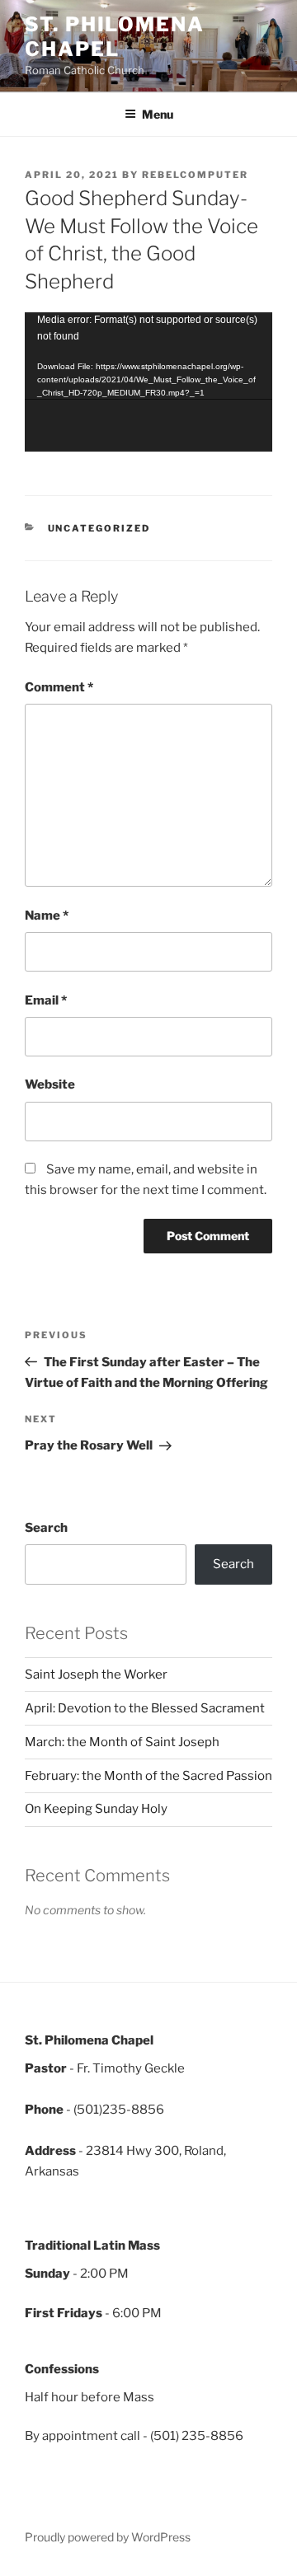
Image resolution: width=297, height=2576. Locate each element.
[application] (148, 382)
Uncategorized (99, 528)
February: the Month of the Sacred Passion (148, 1776)
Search (46, 1528)
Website (50, 1084)
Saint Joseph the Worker (96, 1674)
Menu (158, 114)
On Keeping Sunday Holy (96, 1809)
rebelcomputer (195, 175)
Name (47, 916)
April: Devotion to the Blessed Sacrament (145, 1708)
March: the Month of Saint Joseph (122, 1742)
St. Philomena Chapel (115, 37)
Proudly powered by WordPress (108, 2537)
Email (46, 1000)
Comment (59, 687)
